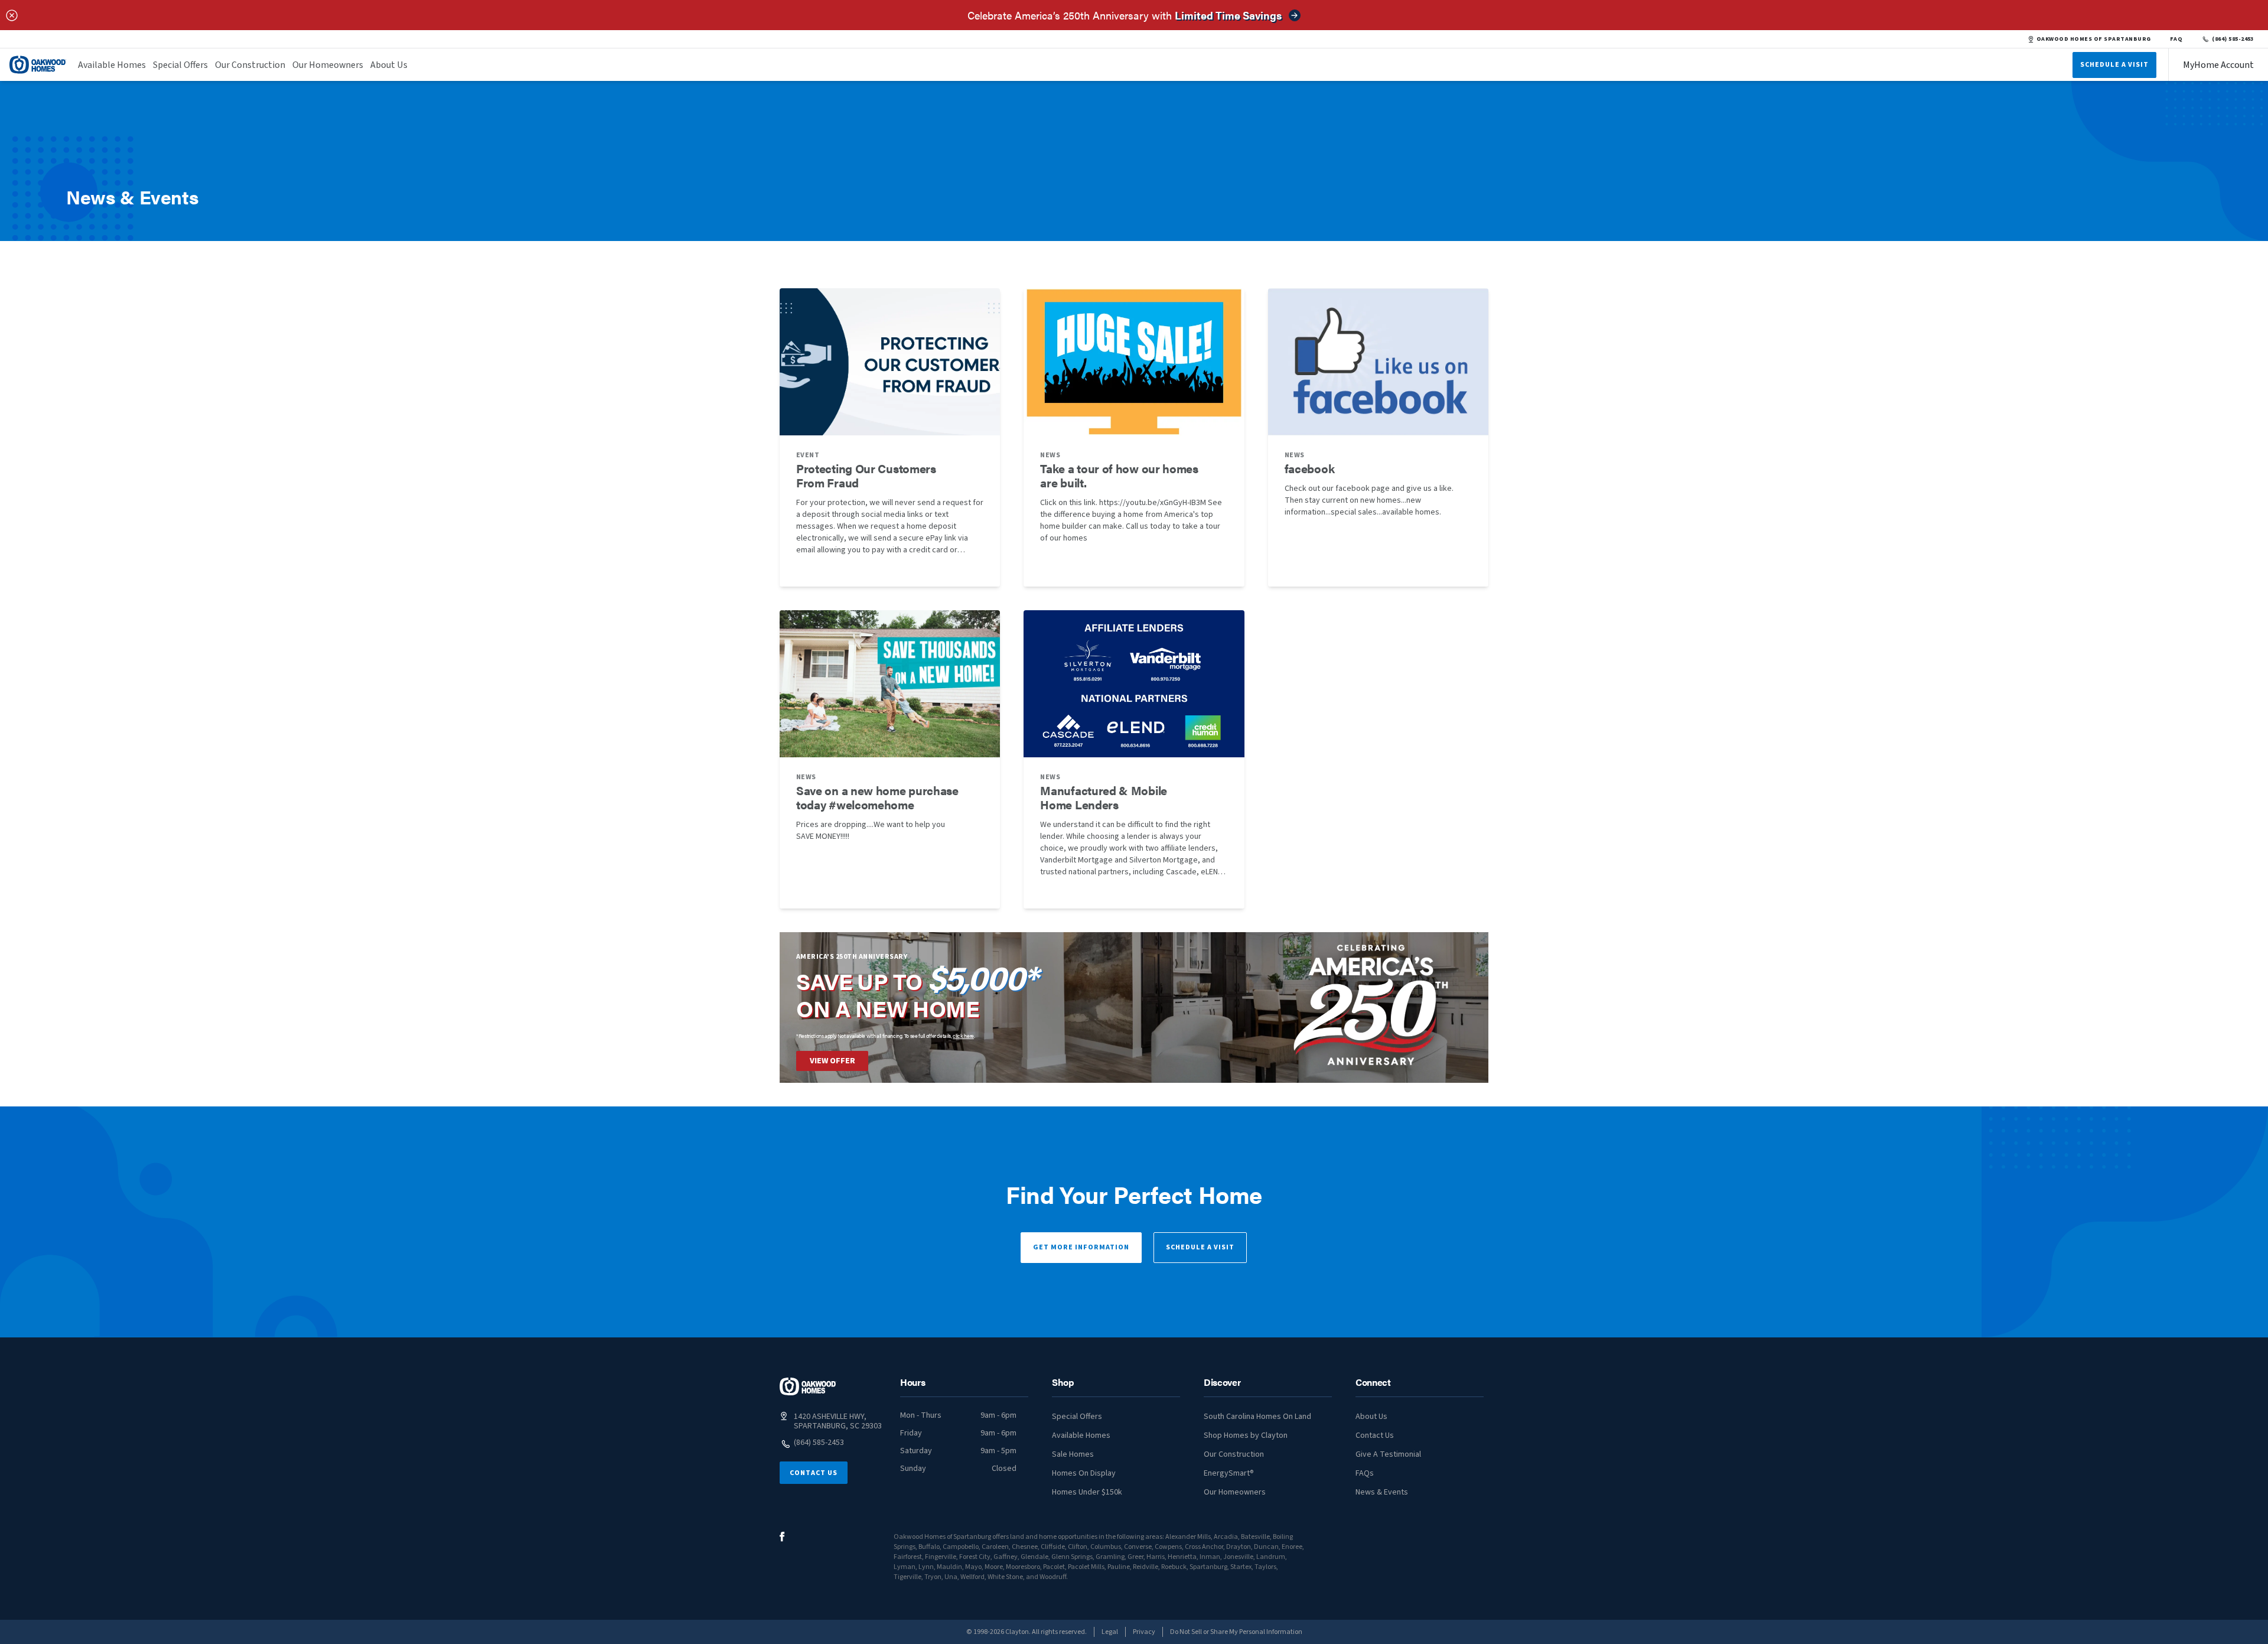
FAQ (2176, 39)
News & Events (1382, 1492)
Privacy (1144, 1632)
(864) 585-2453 (2233, 39)
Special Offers (180, 65)
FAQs (1365, 1473)
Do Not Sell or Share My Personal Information (1236, 1632)
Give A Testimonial (1388, 1454)
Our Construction (250, 65)
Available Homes (112, 65)
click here (963, 1036)
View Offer (832, 1061)
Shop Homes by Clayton (1246, 1435)
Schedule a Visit (1200, 1247)
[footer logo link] (808, 1386)
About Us (389, 65)
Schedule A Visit (2114, 65)
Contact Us (814, 1473)
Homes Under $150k (1087, 1492)
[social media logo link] (782, 1537)
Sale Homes (1073, 1454)
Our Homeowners (328, 65)
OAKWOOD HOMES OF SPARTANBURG (2094, 39)
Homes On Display (1084, 1473)
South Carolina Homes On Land (1257, 1417)
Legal (1110, 1632)
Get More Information (1081, 1247)
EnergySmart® (1229, 1473)
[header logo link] (38, 65)
